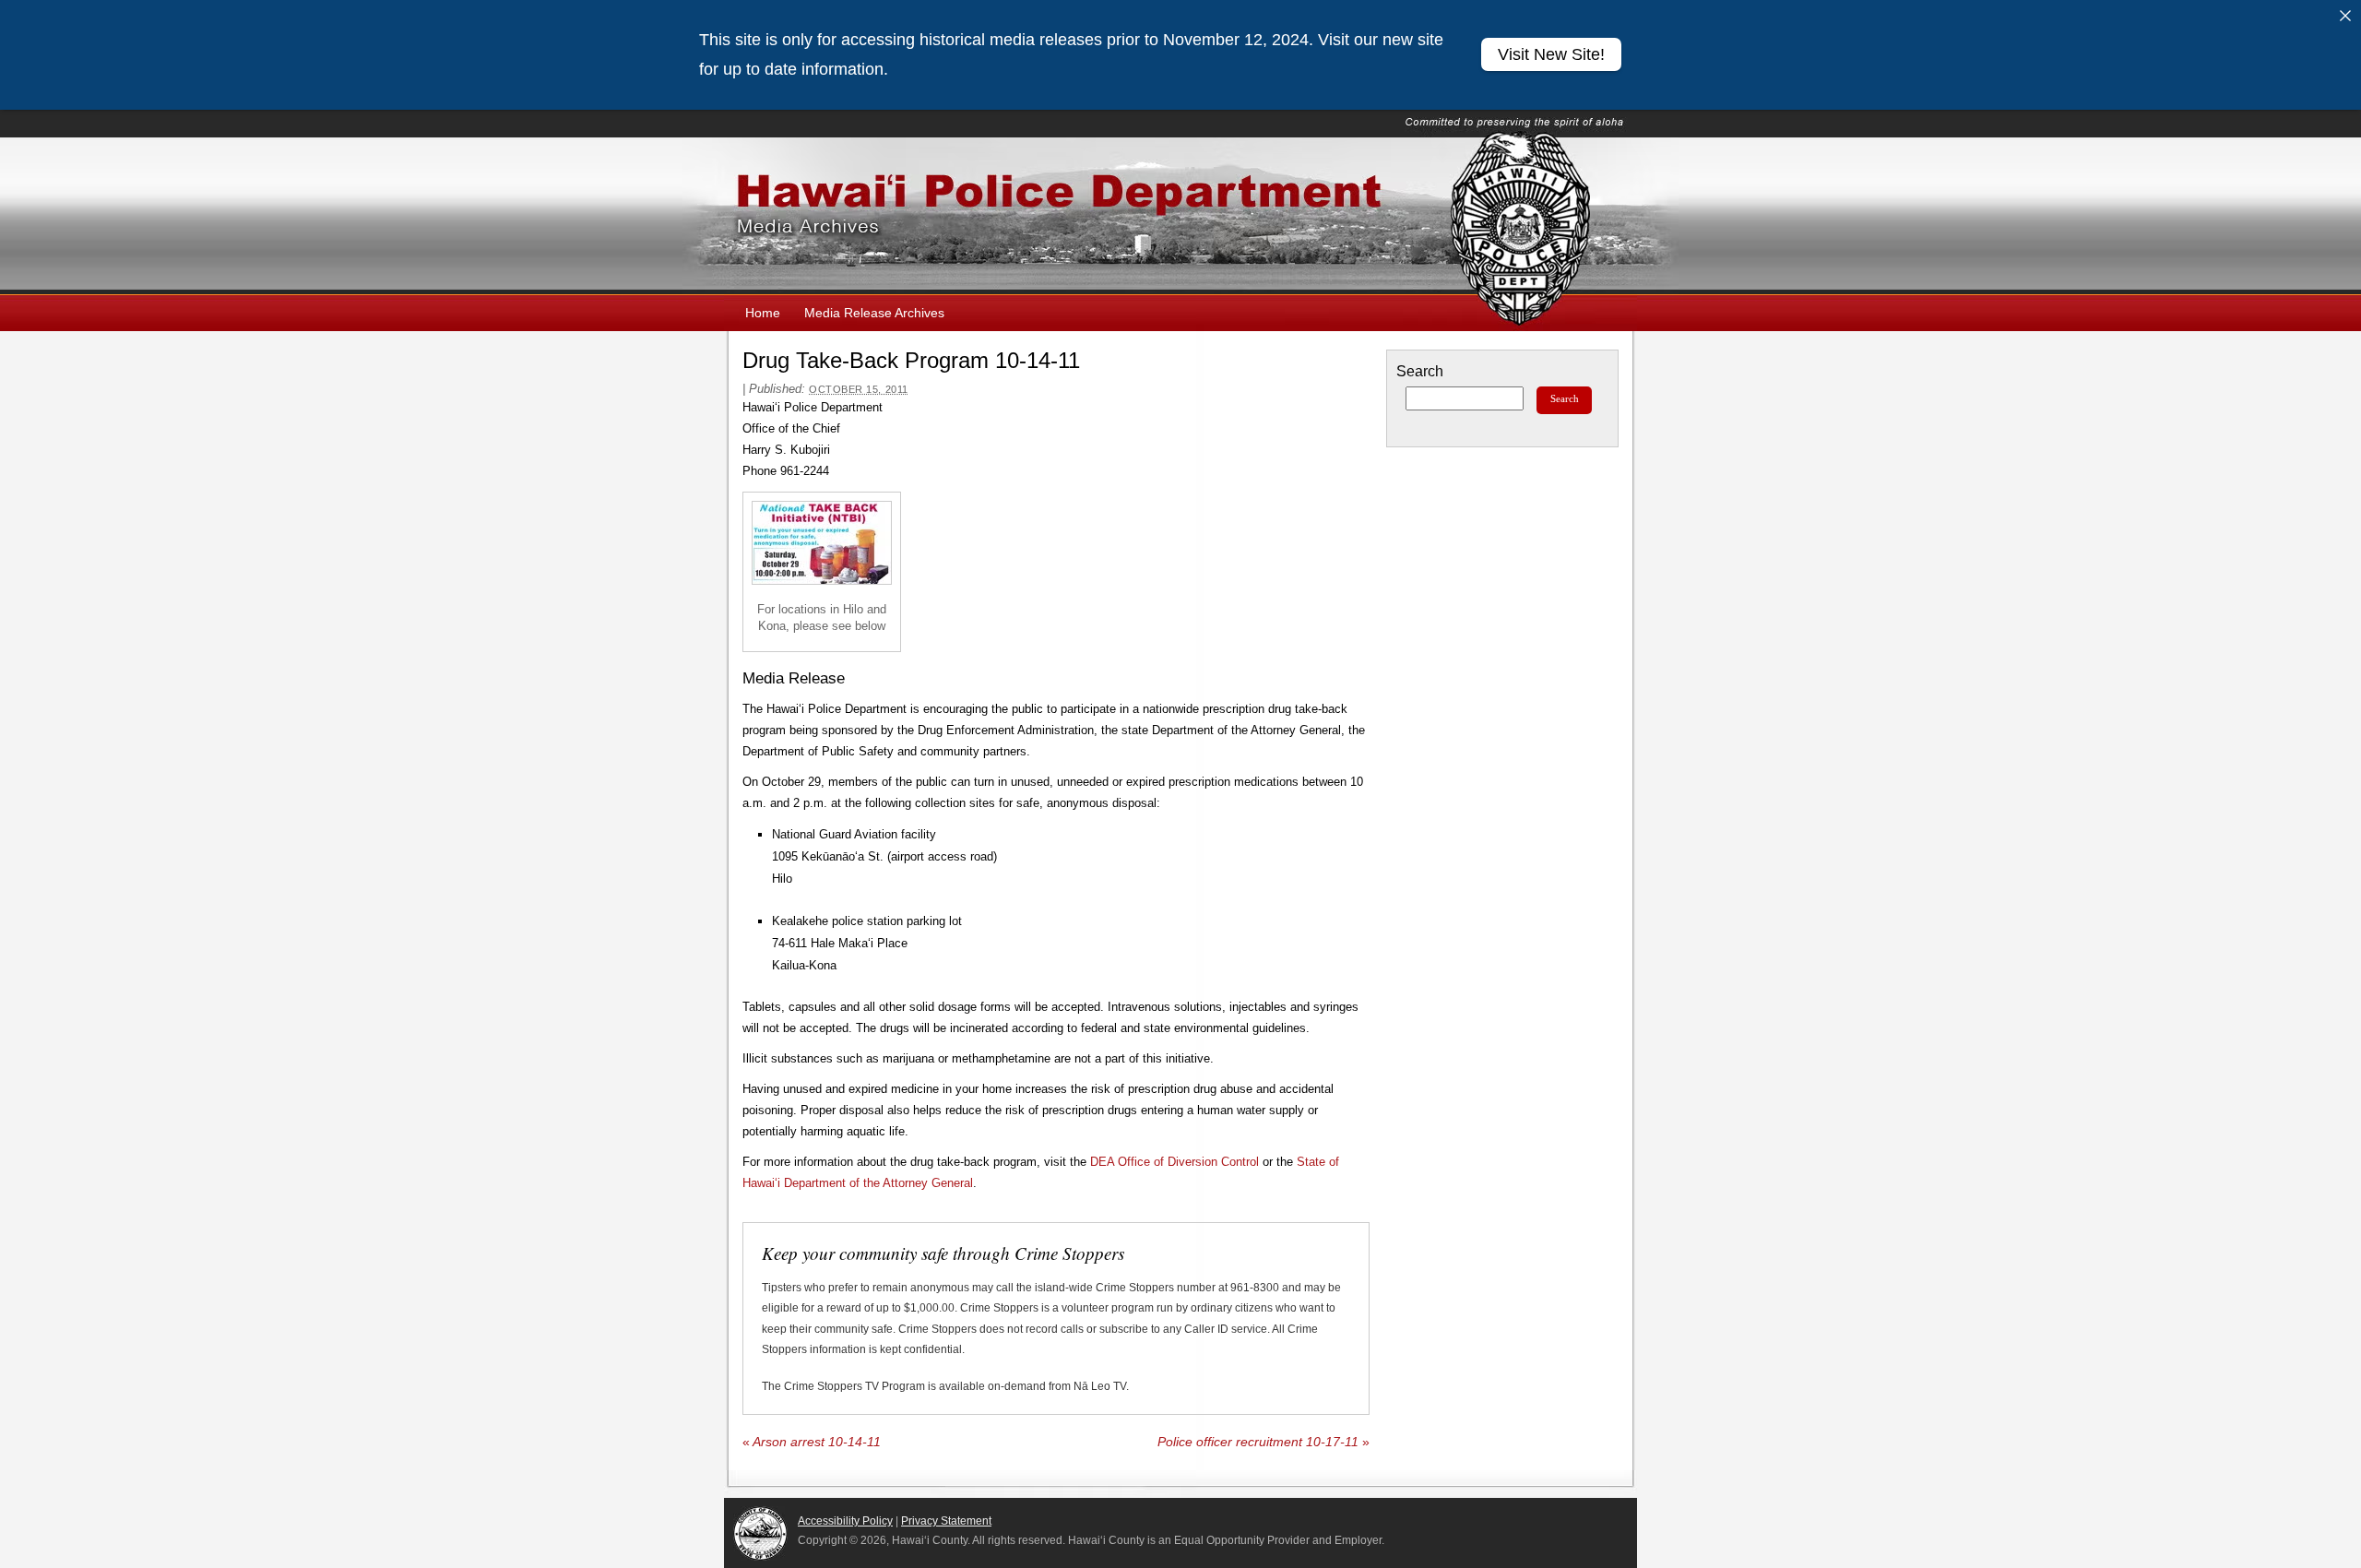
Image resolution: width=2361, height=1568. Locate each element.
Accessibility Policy (845, 1521)
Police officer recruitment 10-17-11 (1264, 1442)
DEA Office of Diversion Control (1175, 1162)
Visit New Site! (1551, 54)
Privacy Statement (946, 1521)
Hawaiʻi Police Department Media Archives (1180, 216)
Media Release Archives (874, 313)
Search (1420, 371)
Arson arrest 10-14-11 (812, 1442)
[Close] (2345, 16)
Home (763, 313)
